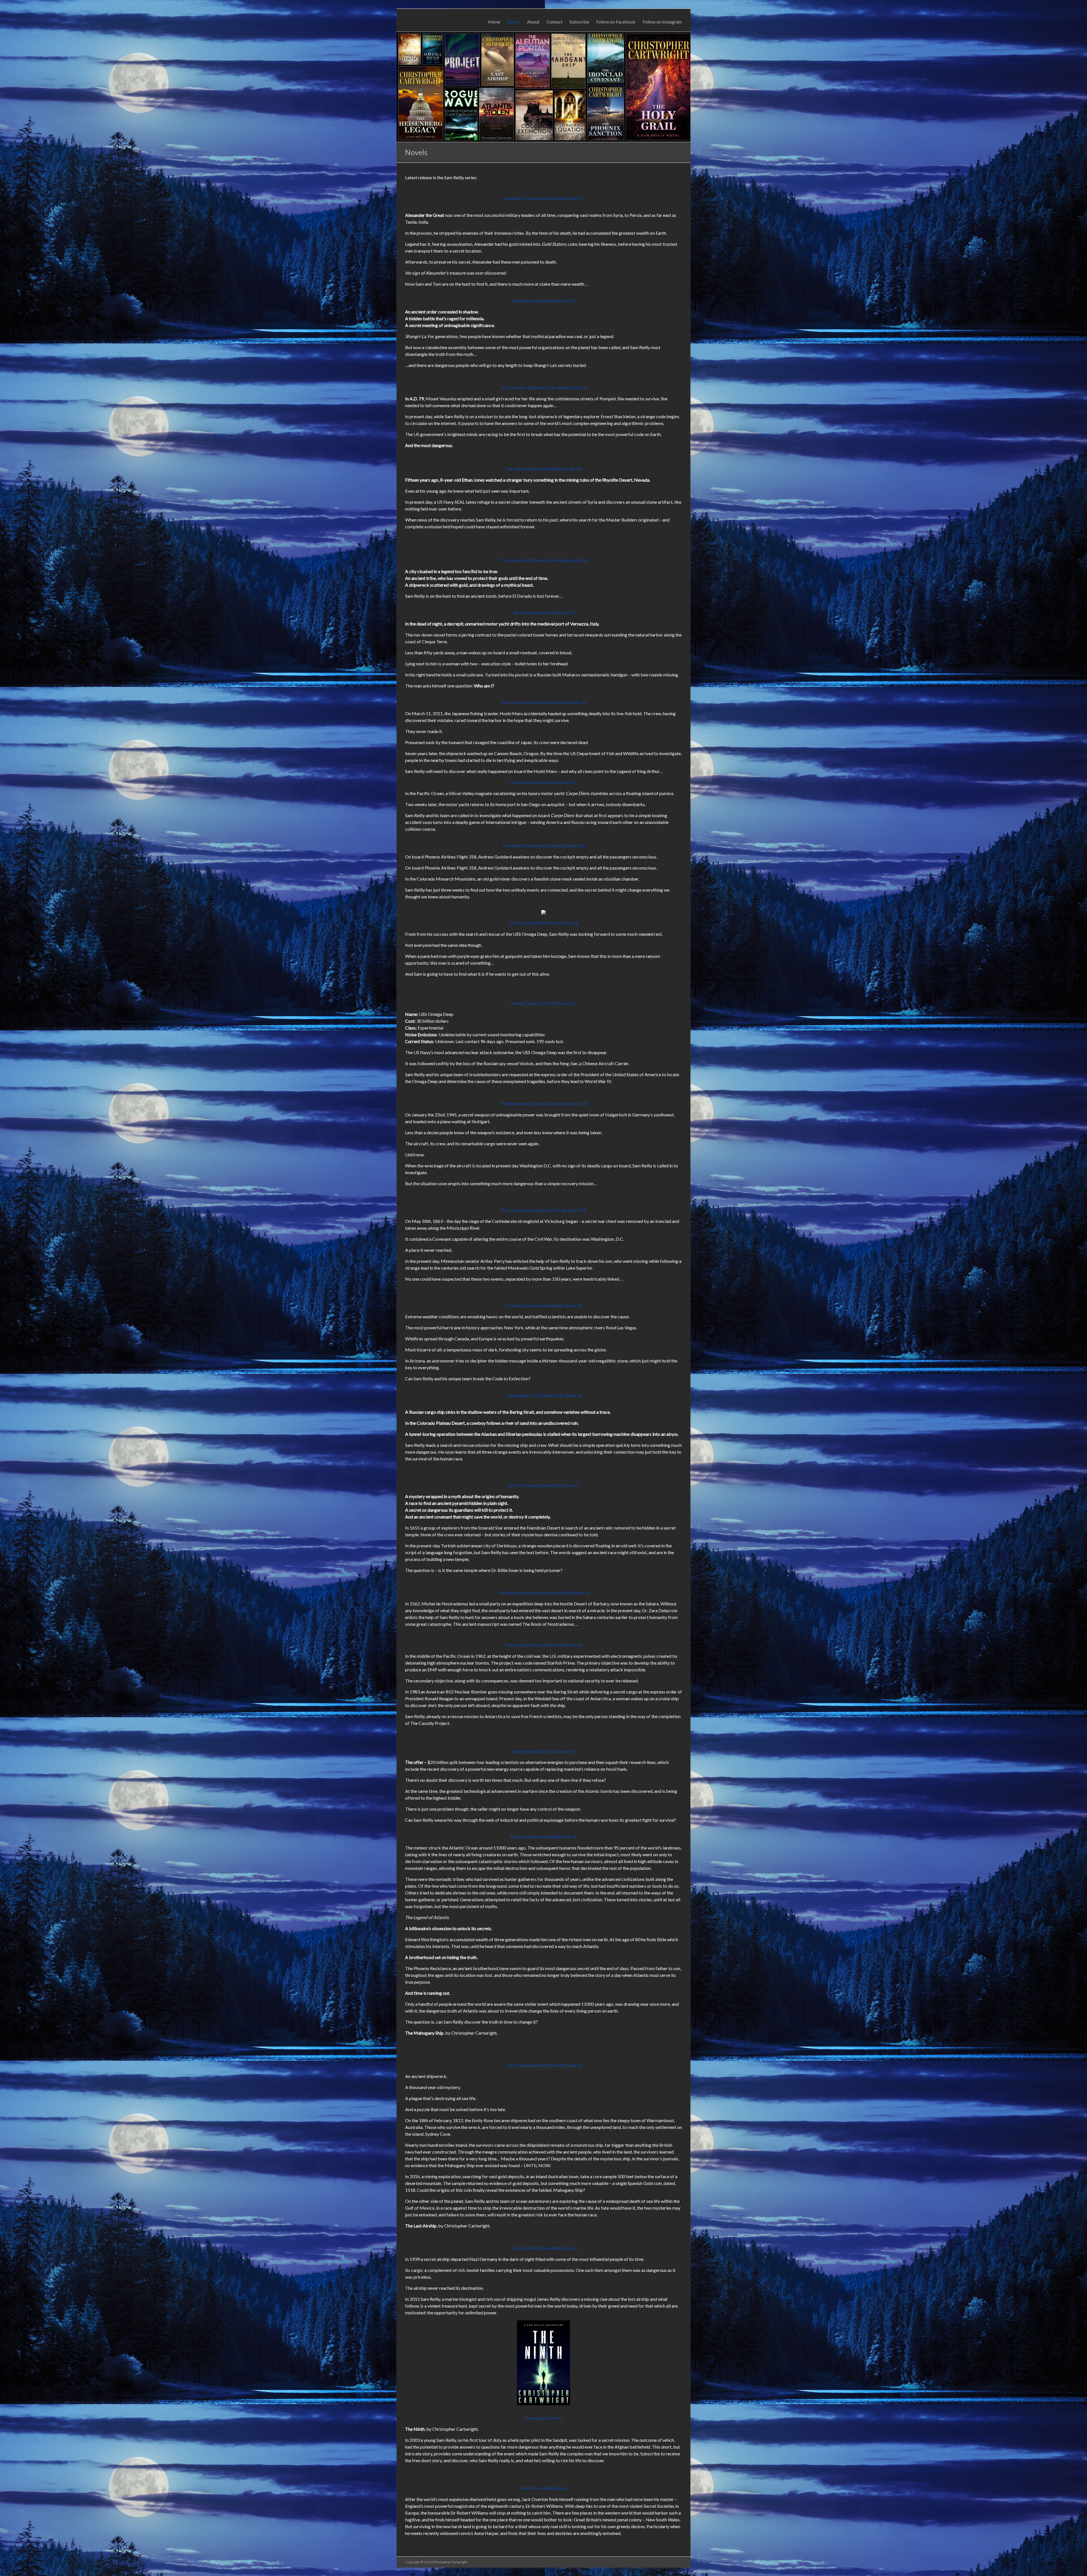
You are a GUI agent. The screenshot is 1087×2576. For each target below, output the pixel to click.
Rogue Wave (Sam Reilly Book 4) (543, 1751)
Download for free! (544, 2418)
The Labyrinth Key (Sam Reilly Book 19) (543, 469)
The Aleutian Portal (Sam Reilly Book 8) (543, 1395)
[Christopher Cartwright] (543, 35)
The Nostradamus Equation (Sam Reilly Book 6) (543, 1593)
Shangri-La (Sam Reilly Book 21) (543, 301)
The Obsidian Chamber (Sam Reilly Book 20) (544, 387)
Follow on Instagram (662, 22)
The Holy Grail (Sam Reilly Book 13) (543, 923)
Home (494, 22)
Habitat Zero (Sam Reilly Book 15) (543, 782)
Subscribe (579, 22)
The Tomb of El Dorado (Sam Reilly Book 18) (543, 560)
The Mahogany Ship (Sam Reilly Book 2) (543, 2065)
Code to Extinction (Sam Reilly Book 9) (543, 1305)
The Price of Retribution (543, 2488)
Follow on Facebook (616, 22)
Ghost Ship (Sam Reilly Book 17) (544, 613)
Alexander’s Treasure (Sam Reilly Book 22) (544, 198)
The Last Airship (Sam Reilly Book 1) (544, 2248)
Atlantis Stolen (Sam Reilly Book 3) (543, 1837)
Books (514, 22)
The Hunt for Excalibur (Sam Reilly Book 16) (543, 702)
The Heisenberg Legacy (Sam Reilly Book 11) (543, 1104)
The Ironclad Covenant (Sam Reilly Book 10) (543, 1210)
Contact (555, 22)
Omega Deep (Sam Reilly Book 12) (543, 1003)
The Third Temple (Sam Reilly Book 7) (543, 1485)
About (533, 22)
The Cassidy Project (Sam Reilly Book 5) (543, 1645)
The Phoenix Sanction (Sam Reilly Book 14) (543, 846)
